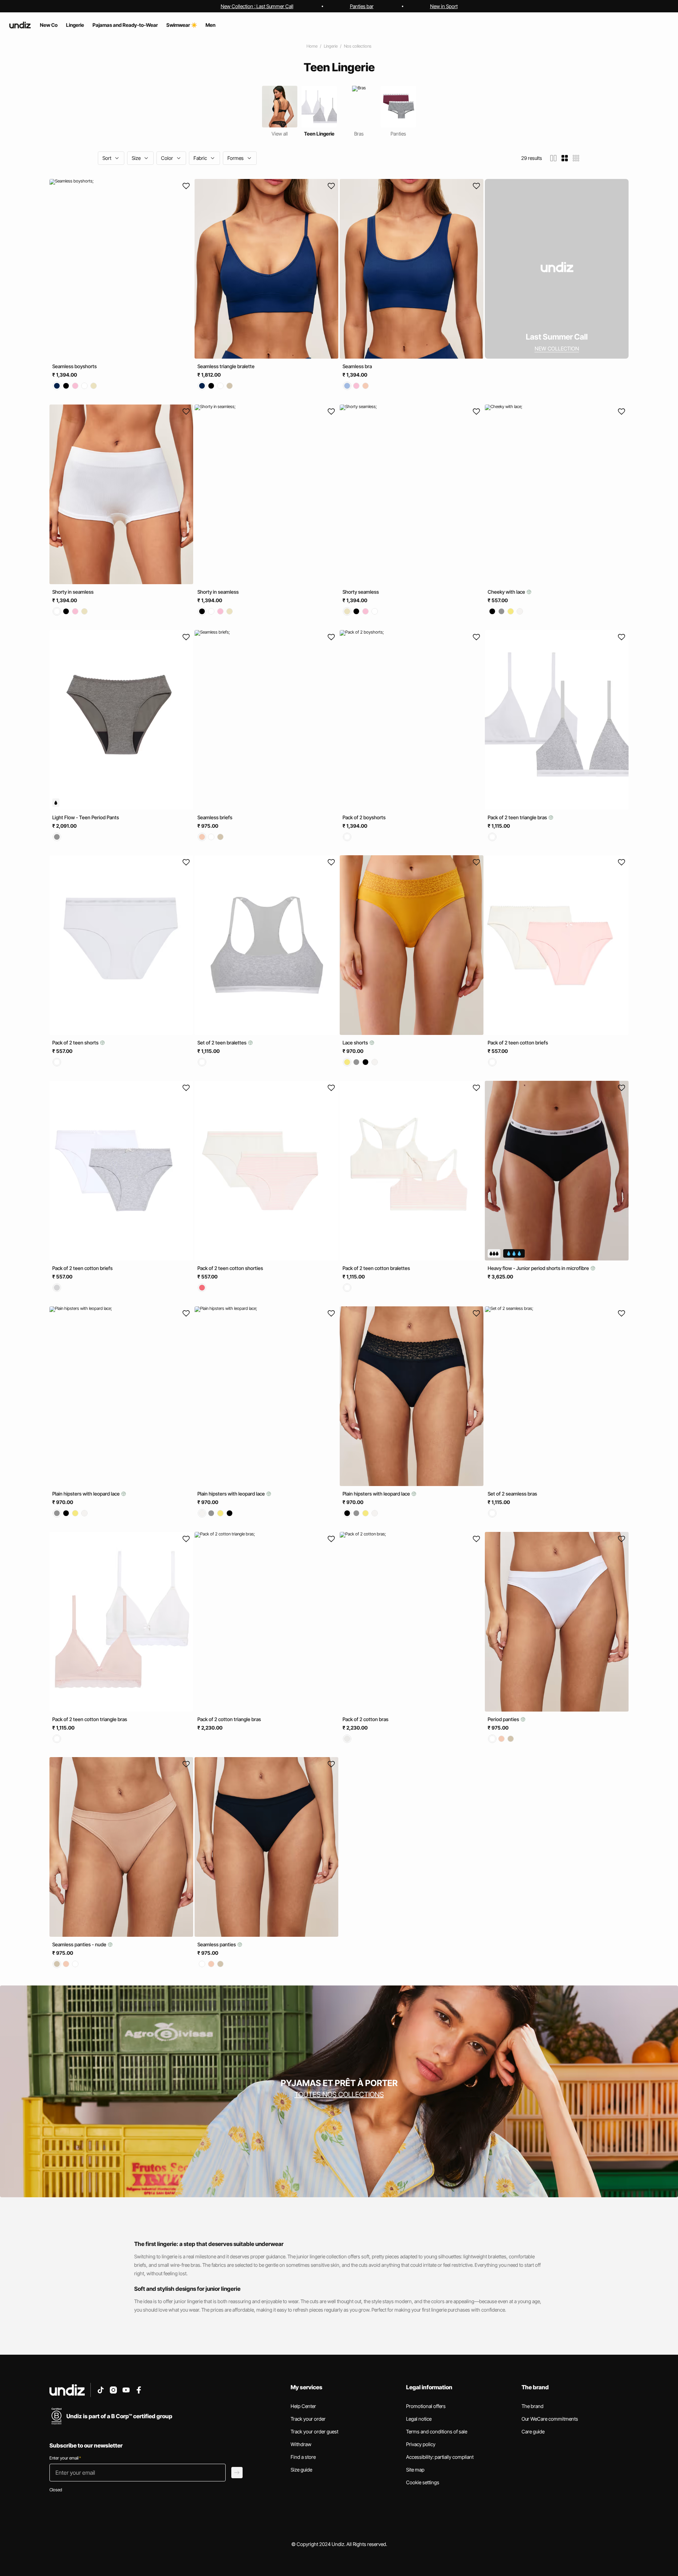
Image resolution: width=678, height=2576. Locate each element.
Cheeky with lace (507, 592)
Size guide (301, 2470)
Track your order (308, 2419)
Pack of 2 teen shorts (76, 1043)
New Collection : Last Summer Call (257, 6)
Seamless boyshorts (75, 366)
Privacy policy (421, 2444)
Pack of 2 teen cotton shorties (230, 1268)
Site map (415, 2470)
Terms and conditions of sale (437, 2431)
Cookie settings (423, 2482)
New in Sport (444, 6)
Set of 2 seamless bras (512, 1494)
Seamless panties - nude (80, 1944)
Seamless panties (217, 1944)
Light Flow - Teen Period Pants (86, 817)
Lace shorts (356, 1043)
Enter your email (65, 2458)
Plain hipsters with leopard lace (87, 1494)
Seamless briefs (215, 817)
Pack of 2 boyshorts (364, 817)
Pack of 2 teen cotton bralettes (376, 1268)
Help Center (303, 2406)
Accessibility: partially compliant (440, 2457)
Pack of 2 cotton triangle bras (229, 1719)
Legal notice (419, 2419)
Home (312, 46)
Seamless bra (357, 366)
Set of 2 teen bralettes (222, 1043)
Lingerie (331, 46)
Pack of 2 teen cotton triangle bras (90, 1719)
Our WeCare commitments (550, 2419)
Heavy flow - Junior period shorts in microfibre (539, 1268)
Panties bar (362, 6)
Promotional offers (426, 2406)
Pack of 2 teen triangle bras (518, 817)
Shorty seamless (361, 592)
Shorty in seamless (73, 592)
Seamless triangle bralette (226, 366)
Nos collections (358, 46)
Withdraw (301, 2444)
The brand (533, 2406)
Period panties (504, 1719)
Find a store (303, 2457)
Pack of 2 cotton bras (365, 1719)
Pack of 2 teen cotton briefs (518, 1043)
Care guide (533, 2431)
